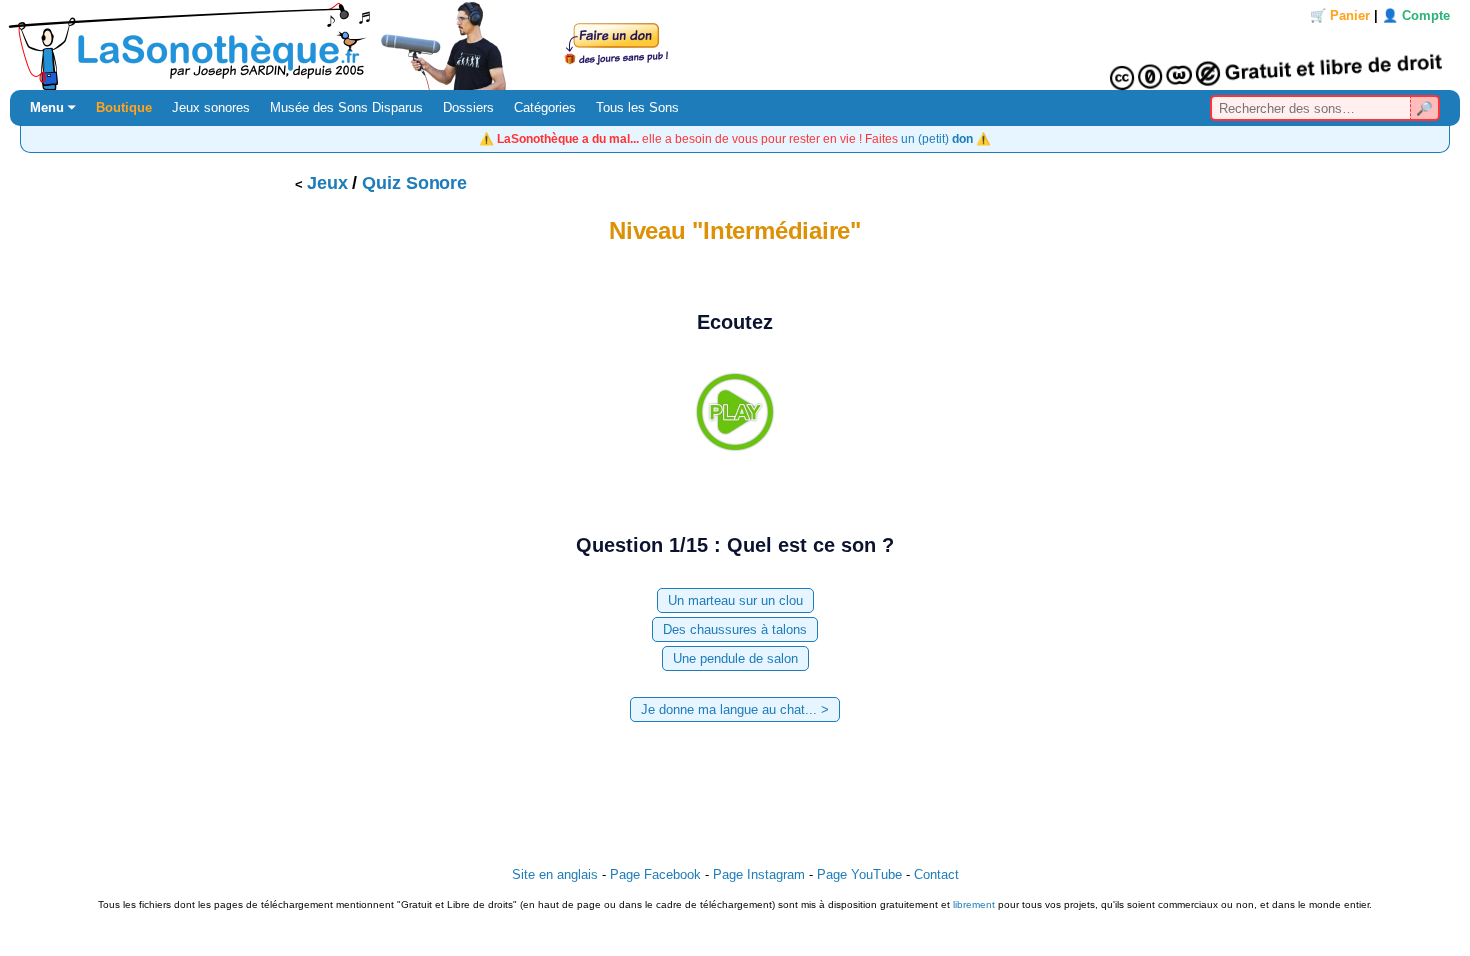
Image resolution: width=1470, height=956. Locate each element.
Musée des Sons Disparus (346, 107)
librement (974, 904)
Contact (936, 874)
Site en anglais (555, 874)
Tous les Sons (637, 107)
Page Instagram (759, 874)
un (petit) (937, 138)
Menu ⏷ (53, 107)
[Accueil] (735, 45)
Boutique (124, 107)
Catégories (545, 107)
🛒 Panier (1340, 15)
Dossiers (468, 107)
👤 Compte (1416, 15)
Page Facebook (655, 874)
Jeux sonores (211, 107)
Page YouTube (859, 874)
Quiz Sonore (414, 183)
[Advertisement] (735, 789)
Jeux (327, 183)
